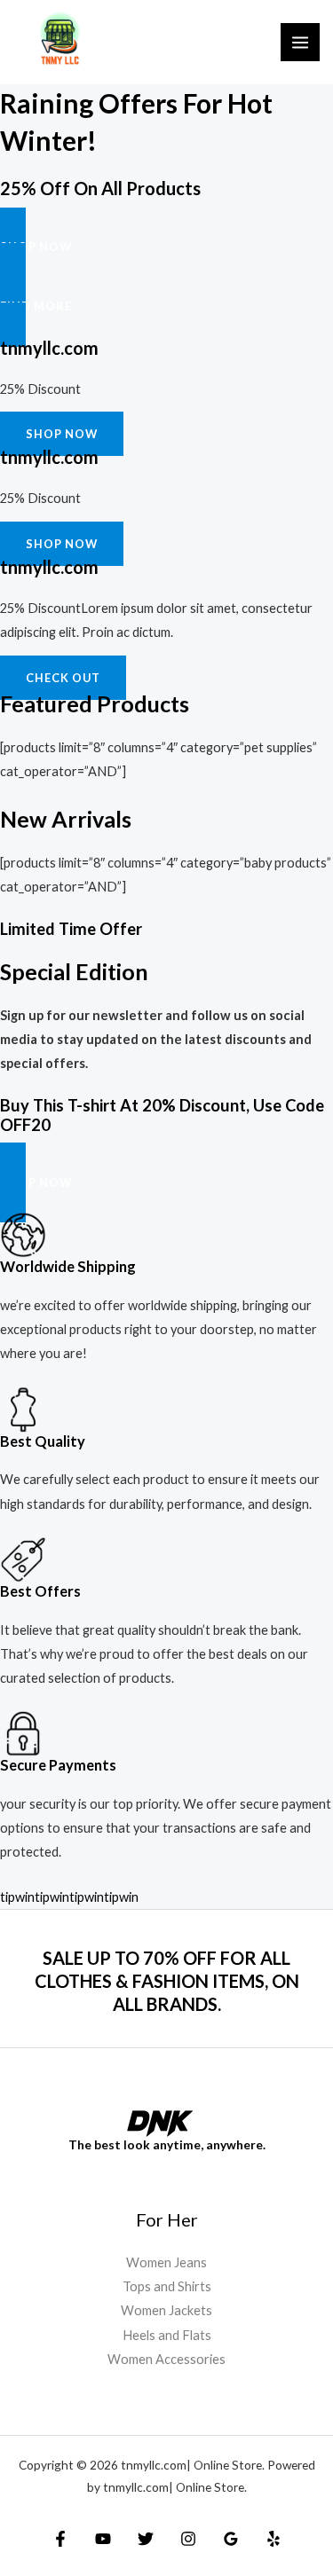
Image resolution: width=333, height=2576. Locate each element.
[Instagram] (188, 2539)
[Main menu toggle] (300, 43)
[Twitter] (146, 2539)
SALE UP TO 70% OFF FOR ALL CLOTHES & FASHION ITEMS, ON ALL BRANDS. (167, 1981)
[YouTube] (103, 2539)
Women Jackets (166, 2310)
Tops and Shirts (167, 2286)
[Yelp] (274, 2539)
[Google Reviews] (231, 2539)
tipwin (17, 1897)
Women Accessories (166, 2359)
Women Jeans (166, 2262)
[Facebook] (60, 2539)
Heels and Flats (167, 2335)
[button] (166, 247)
